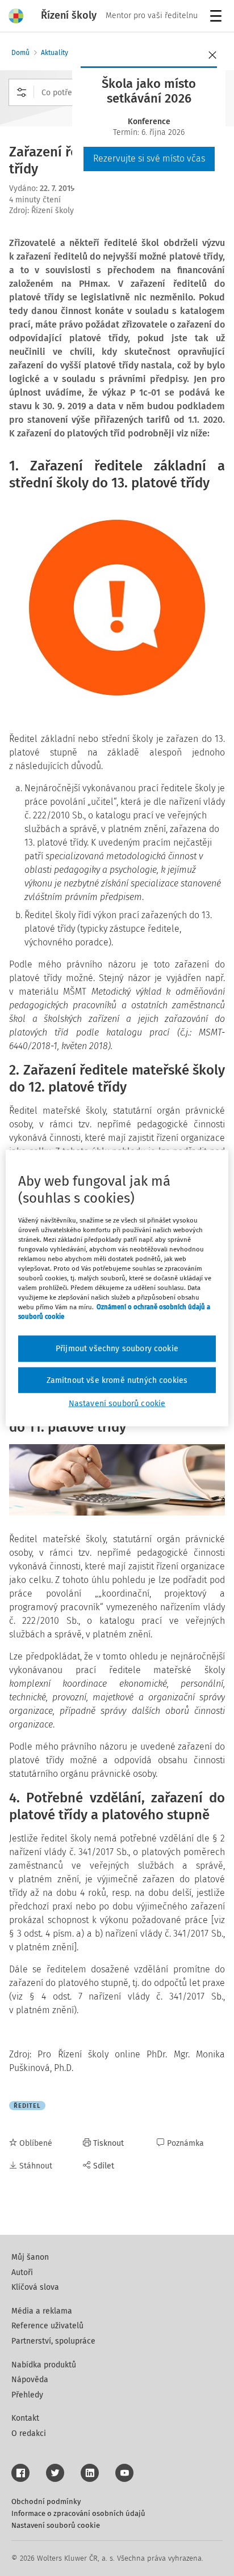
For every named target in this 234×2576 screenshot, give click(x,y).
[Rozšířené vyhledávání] (22, 92)
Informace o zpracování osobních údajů (78, 2513)
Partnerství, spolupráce (53, 2341)
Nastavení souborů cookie (56, 2525)
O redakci (29, 2433)
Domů (20, 53)
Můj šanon (30, 2257)
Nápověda (30, 2380)
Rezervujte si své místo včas (149, 158)
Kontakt (25, 2418)
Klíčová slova (35, 2287)
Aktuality (55, 53)
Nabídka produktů (44, 2365)
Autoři (22, 2272)
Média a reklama (42, 2311)
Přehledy (27, 2395)
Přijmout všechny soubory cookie (117, 1349)
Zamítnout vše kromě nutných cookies (117, 1380)
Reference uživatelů (47, 2326)
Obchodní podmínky (46, 2501)
